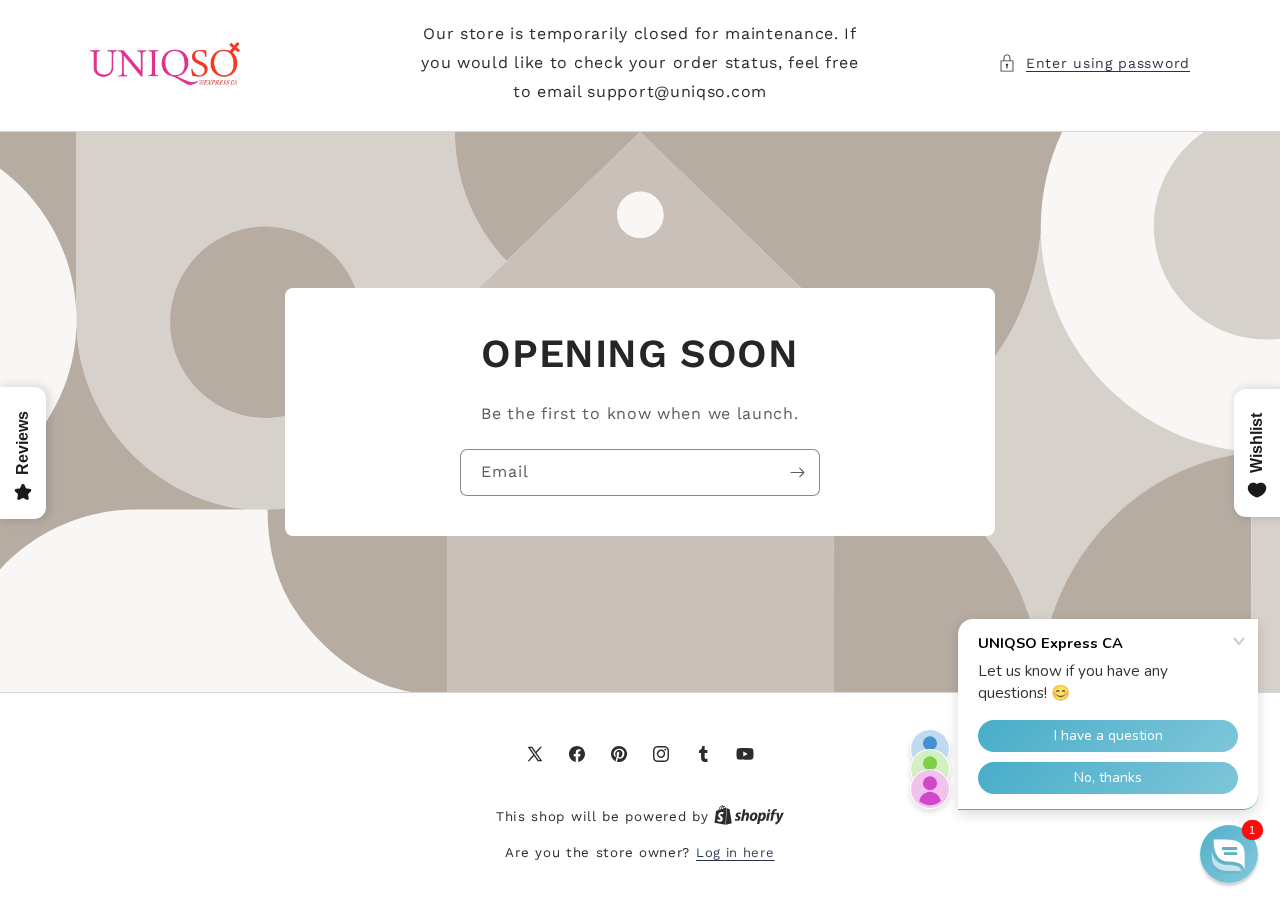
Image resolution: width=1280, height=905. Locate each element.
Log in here (735, 852)
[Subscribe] (797, 472)
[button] (1094, 63)
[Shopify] (749, 816)
